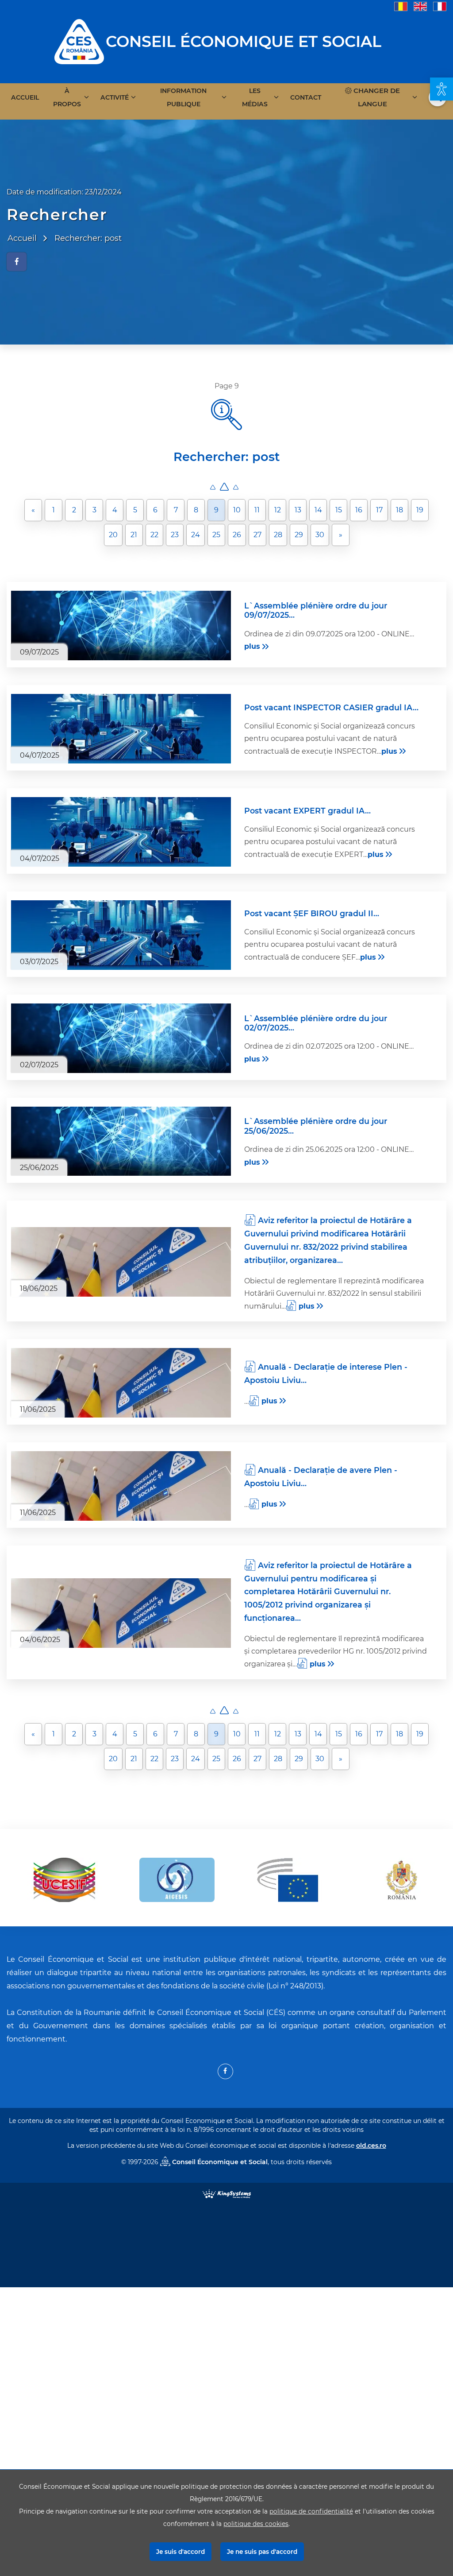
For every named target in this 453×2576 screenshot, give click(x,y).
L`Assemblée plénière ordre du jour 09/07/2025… (316, 610)
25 (216, 535)
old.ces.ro (371, 2146)
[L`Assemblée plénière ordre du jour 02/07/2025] (121, 1038)
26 (237, 535)
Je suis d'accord (180, 2552)
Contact (306, 97)
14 (318, 510)
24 (196, 535)
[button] (441, 89)
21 (134, 535)
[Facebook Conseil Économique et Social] (225, 2071)
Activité (115, 97)
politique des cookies (256, 2524)
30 (320, 535)
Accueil (25, 97)
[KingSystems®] (227, 2193)
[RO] (401, 6)
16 (359, 510)
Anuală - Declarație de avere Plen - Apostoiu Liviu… (321, 1477)
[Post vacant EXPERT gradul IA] (121, 832)
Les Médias (255, 97)
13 (298, 510)
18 (399, 510)
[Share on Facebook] (17, 262)
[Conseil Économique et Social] (79, 41)
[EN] (420, 6)
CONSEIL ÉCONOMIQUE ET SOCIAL (244, 41)
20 (113, 535)
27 (257, 535)
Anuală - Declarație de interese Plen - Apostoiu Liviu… (326, 1373)
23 (175, 535)
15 (339, 510)
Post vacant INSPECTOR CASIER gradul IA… (331, 707)
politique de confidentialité (311, 2511)
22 (154, 535)
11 (257, 510)
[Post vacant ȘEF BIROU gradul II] (121, 935)
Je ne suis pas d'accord (262, 2552)
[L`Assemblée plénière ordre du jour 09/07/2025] (121, 626)
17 (379, 510)
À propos (67, 97)
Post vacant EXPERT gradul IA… (307, 811)
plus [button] (252, 646)
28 (278, 535)
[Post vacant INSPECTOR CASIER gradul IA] (121, 729)
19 (420, 510)
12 (278, 510)
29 (299, 535)
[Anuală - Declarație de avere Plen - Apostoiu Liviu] (121, 1486)
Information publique (183, 97)
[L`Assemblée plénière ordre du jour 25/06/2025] (121, 1141)
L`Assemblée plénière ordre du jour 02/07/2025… (316, 1023)
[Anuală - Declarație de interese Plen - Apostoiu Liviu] (121, 1383)
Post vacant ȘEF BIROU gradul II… (312, 913)
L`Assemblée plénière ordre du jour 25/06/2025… (316, 1126)
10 (237, 510)
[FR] (440, 6)
